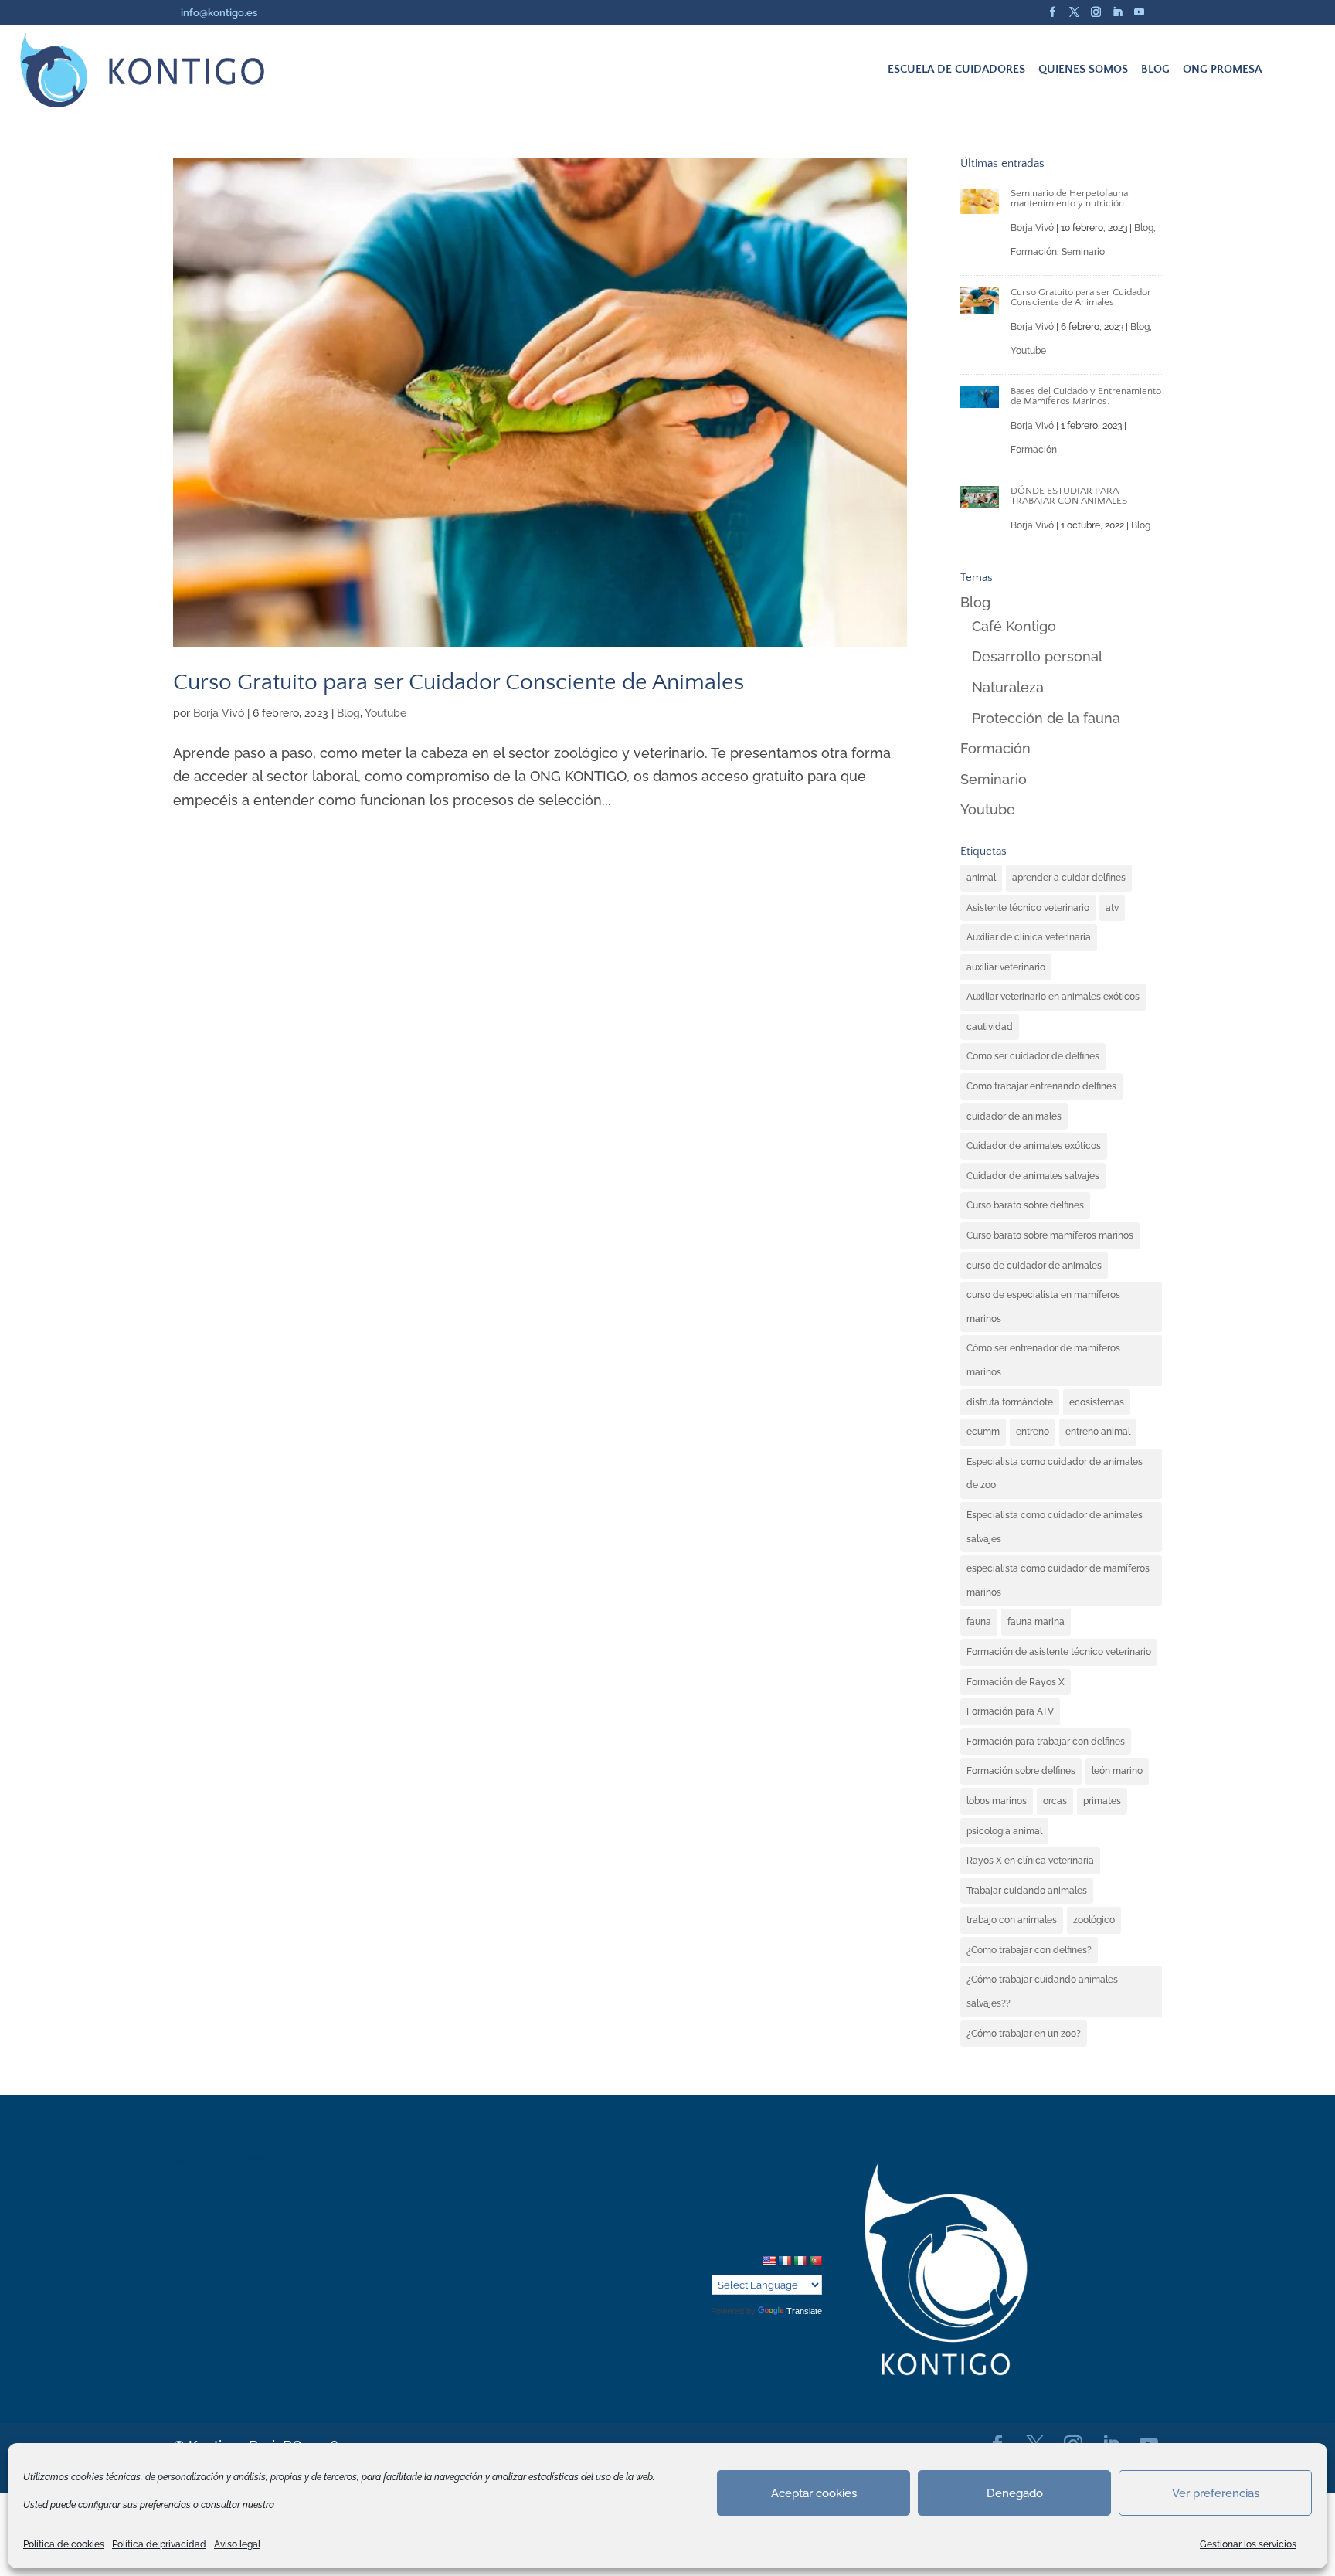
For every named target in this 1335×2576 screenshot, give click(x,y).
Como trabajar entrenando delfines (1041, 1086)
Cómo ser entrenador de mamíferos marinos (1043, 1360)
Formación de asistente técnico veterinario (1059, 1652)
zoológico (1094, 1920)
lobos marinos (997, 1801)
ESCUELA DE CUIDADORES (956, 70)
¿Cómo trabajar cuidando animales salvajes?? (1042, 1991)
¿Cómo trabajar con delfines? (1029, 1950)
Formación (1034, 252)
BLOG (1155, 70)
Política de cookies (64, 2544)
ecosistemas (1097, 1402)
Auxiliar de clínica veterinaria (1029, 937)
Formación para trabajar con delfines (1046, 1742)
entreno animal (1098, 1432)
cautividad (990, 1027)
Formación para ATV (1010, 1711)
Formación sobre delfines (1021, 1771)
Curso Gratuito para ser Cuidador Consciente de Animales (459, 682)
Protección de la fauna (1046, 718)
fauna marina (1036, 1622)
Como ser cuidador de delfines (1033, 1056)
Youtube (386, 713)
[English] (769, 2261)
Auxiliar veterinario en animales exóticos (1053, 997)
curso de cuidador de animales (1034, 1266)
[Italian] (800, 2261)
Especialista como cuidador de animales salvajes (1055, 1527)
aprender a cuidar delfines (1069, 878)
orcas (1055, 1801)
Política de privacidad (159, 2544)
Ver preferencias (1216, 2493)
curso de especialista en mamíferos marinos (1043, 1307)
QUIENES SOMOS (1083, 70)
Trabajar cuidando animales (1027, 1891)
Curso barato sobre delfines (1025, 1205)
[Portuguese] (815, 2261)
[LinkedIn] (1118, 17)
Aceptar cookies (814, 2493)
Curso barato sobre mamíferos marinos (1050, 1235)
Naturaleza (1008, 687)
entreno (1033, 1432)
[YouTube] (1139, 17)
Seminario (1083, 252)
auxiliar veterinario (1006, 967)
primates (1102, 1801)
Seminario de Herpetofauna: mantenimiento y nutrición (1070, 198)
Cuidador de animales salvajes (1033, 1176)
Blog (348, 713)
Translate (804, 2311)
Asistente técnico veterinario (1028, 908)
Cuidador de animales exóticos (1034, 1146)
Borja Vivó (219, 713)
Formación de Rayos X (1016, 1682)
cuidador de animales (1014, 1116)
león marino (1117, 1771)
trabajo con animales (1012, 1920)
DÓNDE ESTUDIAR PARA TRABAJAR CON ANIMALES (1069, 496)
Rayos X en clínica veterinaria (1030, 1861)
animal (981, 878)
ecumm (983, 1432)
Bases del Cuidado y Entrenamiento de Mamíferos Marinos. (1086, 396)
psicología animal (1004, 1831)
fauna (979, 1622)
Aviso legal (237, 2544)
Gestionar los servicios (1248, 2544)
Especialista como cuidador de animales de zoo (1055, 1474)
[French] (784, 2261)
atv (1112, 908)
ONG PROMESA (1222, 70)
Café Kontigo (1014, 626)
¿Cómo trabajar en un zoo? (1024, 2034)
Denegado (1015, 2493)
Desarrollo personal (1037, 656)
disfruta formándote (1010, 1402)
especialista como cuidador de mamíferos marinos (1058, 1580)
